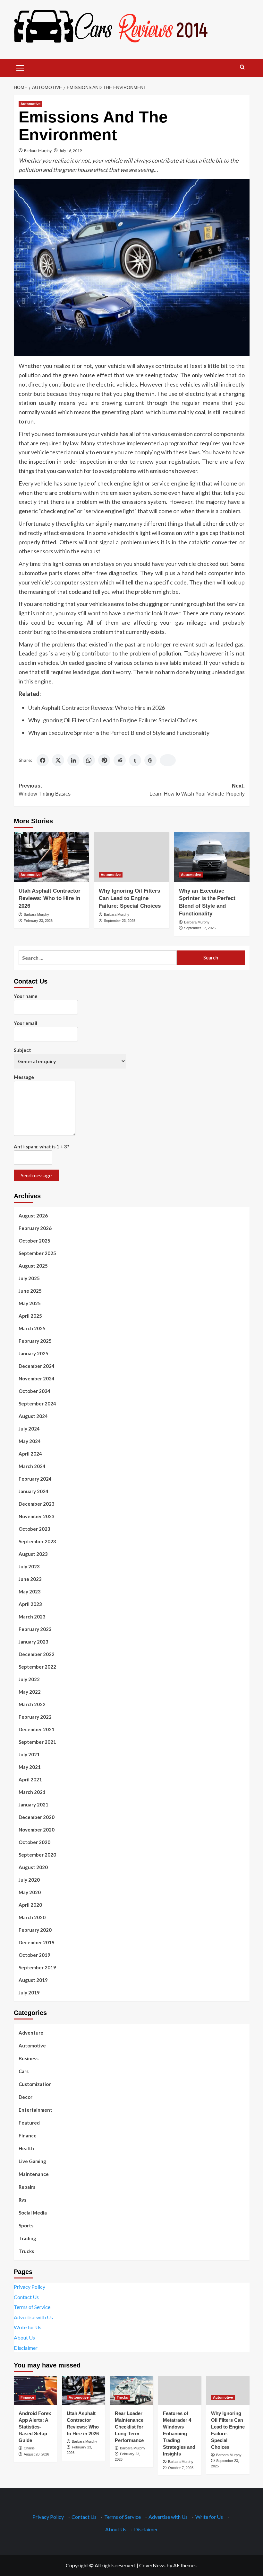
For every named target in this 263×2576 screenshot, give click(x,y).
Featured (29, 2123)
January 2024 (34, 1491)
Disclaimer (26, 2348)
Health (26, 2148)
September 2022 (37, 1667)
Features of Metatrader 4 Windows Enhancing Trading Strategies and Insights (179, 2433)
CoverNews (152, 2565)
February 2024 (35, 1479)
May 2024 (30, 1441)
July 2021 (29, 1754)
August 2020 (33, 1867)
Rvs (22, 2200)
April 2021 (30, 1779)
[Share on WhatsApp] (89, 760)
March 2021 (32, 1792)
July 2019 (29, 1992)
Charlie (29, 2448)
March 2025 (32, 1328)
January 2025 (34, 1353)
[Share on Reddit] (120, 760)
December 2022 (37, 1654)
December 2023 (37, 1504)
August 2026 (33, 1216)
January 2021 (34, 1805)
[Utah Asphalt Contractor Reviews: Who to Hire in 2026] (51, 857)
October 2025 (34, 1241)
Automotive (30, 104)
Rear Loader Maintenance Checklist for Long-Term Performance (129, 2427)
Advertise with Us (33, 2317)
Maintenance (34, 2174)
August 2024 (33, 1416)
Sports (26, 2225)
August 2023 (33, 1554)
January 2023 (34, 1642)
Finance (28, 2135)
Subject (22, 1050)
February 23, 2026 (38, 921)
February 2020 (35, 1930)
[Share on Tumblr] (135, 760)
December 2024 (37, 1366)
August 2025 (33, 1266)
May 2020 (30, 1892)
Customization (35, 2084)
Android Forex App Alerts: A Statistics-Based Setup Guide (35, 2427)
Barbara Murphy (38, 151)
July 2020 (29, 1880)
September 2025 (37, 1253)
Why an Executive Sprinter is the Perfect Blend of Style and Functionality (119, 733)
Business (29, 2058)
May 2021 (30, 1767)
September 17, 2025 (200, 928)
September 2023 (37, 1541)
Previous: (45, 790)
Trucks (26, 2251)
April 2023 (30, 1604)
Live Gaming (32, 2161)
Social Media (33, 2213)
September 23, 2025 (120, 921)
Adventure (31, 2033)
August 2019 (33, 1980)
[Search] (242, 67)
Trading (27, 2238)
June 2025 (30, 1291)
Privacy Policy (30, 2287)
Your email (25, 1023)
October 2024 (34, 1391)
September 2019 (37, 1967)
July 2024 (29, 1429)
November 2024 (37, 1378)
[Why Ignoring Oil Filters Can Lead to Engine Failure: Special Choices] (132, 857)
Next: (197, 790)
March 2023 (32, 1617)
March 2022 (32, 1704)
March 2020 (32, 1917)
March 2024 (32, 1466)
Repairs (27, 2187)
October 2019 (34, 1955)
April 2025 (30, 1316)
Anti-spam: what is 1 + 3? (41, 1146)
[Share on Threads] (150, 760)
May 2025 (30, 1303)
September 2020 (37, 1855)
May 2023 (30, 1591)
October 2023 (34, 1529)
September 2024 (37, 1404)
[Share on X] (58, 760)
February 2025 (35, 1341)
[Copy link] (168, 760)
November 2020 (37, 1830)
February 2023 (35, 1629)
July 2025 (29, 1278)
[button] (20, 67)
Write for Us (28, 2327)
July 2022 (29, 1679)
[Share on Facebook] (43, 760)
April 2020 (30, 1905)
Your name (26, 996)
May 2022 (30, 1692)
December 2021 (37, 1729)
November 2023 (37, 1516)
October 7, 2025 (181, 2468)
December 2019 (37, 1942)
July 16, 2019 (71, 151)
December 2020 (37, 1817)
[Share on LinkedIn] (73, 760)
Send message (36, 1175)
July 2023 (29, 1566)
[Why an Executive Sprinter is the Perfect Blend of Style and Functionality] (212, 857)
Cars (24, 2071)
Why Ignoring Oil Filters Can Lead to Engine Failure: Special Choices (113, 720)
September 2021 (37, 1742)
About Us (24, 2337)
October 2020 (34, 1842)
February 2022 (35, 1717)
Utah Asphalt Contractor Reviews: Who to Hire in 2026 (97, 708)
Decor (25, 2097)
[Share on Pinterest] (104, 760)
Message (24, 1077)
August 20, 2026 (36, 2454)
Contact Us (26, 2297)
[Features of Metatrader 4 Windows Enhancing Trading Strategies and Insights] (180, 2391)
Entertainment (35, 2110)
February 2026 (35, 1228)
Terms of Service (32, 2307)
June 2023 (30, 1579)
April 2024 (30, 1454)
